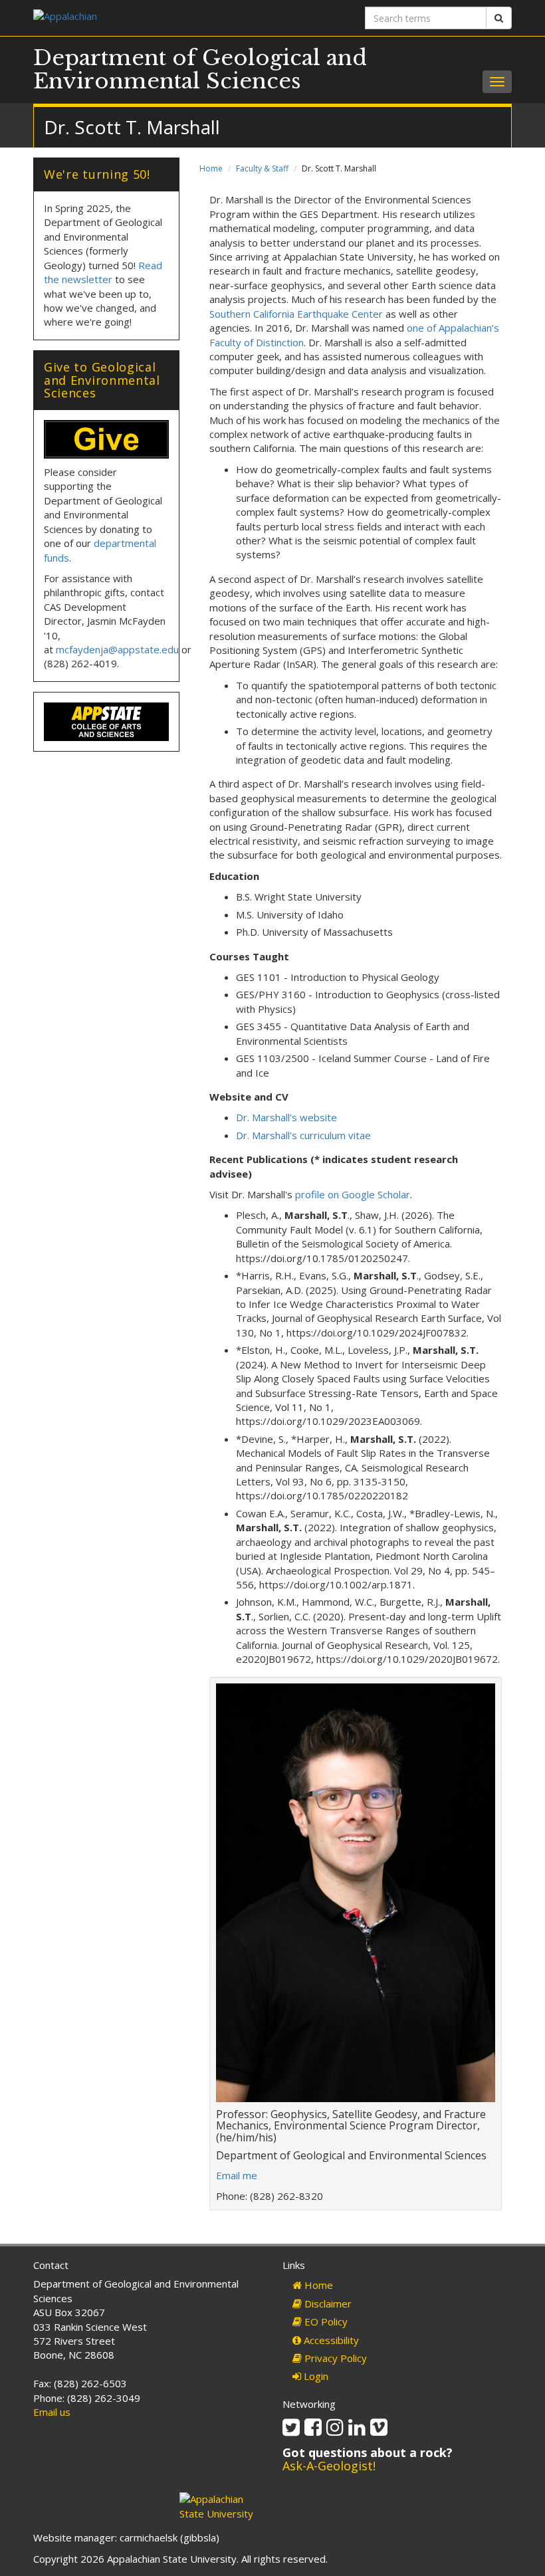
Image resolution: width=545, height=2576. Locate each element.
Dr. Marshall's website (286, 1117)
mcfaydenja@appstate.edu (117, 649)
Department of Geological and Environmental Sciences (200, 69)
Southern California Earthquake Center (296, 314)
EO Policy (325, 2321)
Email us (52, 2412)
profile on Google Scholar (353, 1194)
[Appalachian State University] (148, 18)
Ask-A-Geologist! (329, 2466)
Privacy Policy (334, 2358)
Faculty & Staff (262, 168)
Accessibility (330, 2340)
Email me (237, 2175)
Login (315, 2376)
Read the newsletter (103, 272)
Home (211, 168)
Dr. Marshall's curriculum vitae (303, 1135)
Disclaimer (327, 2304)
